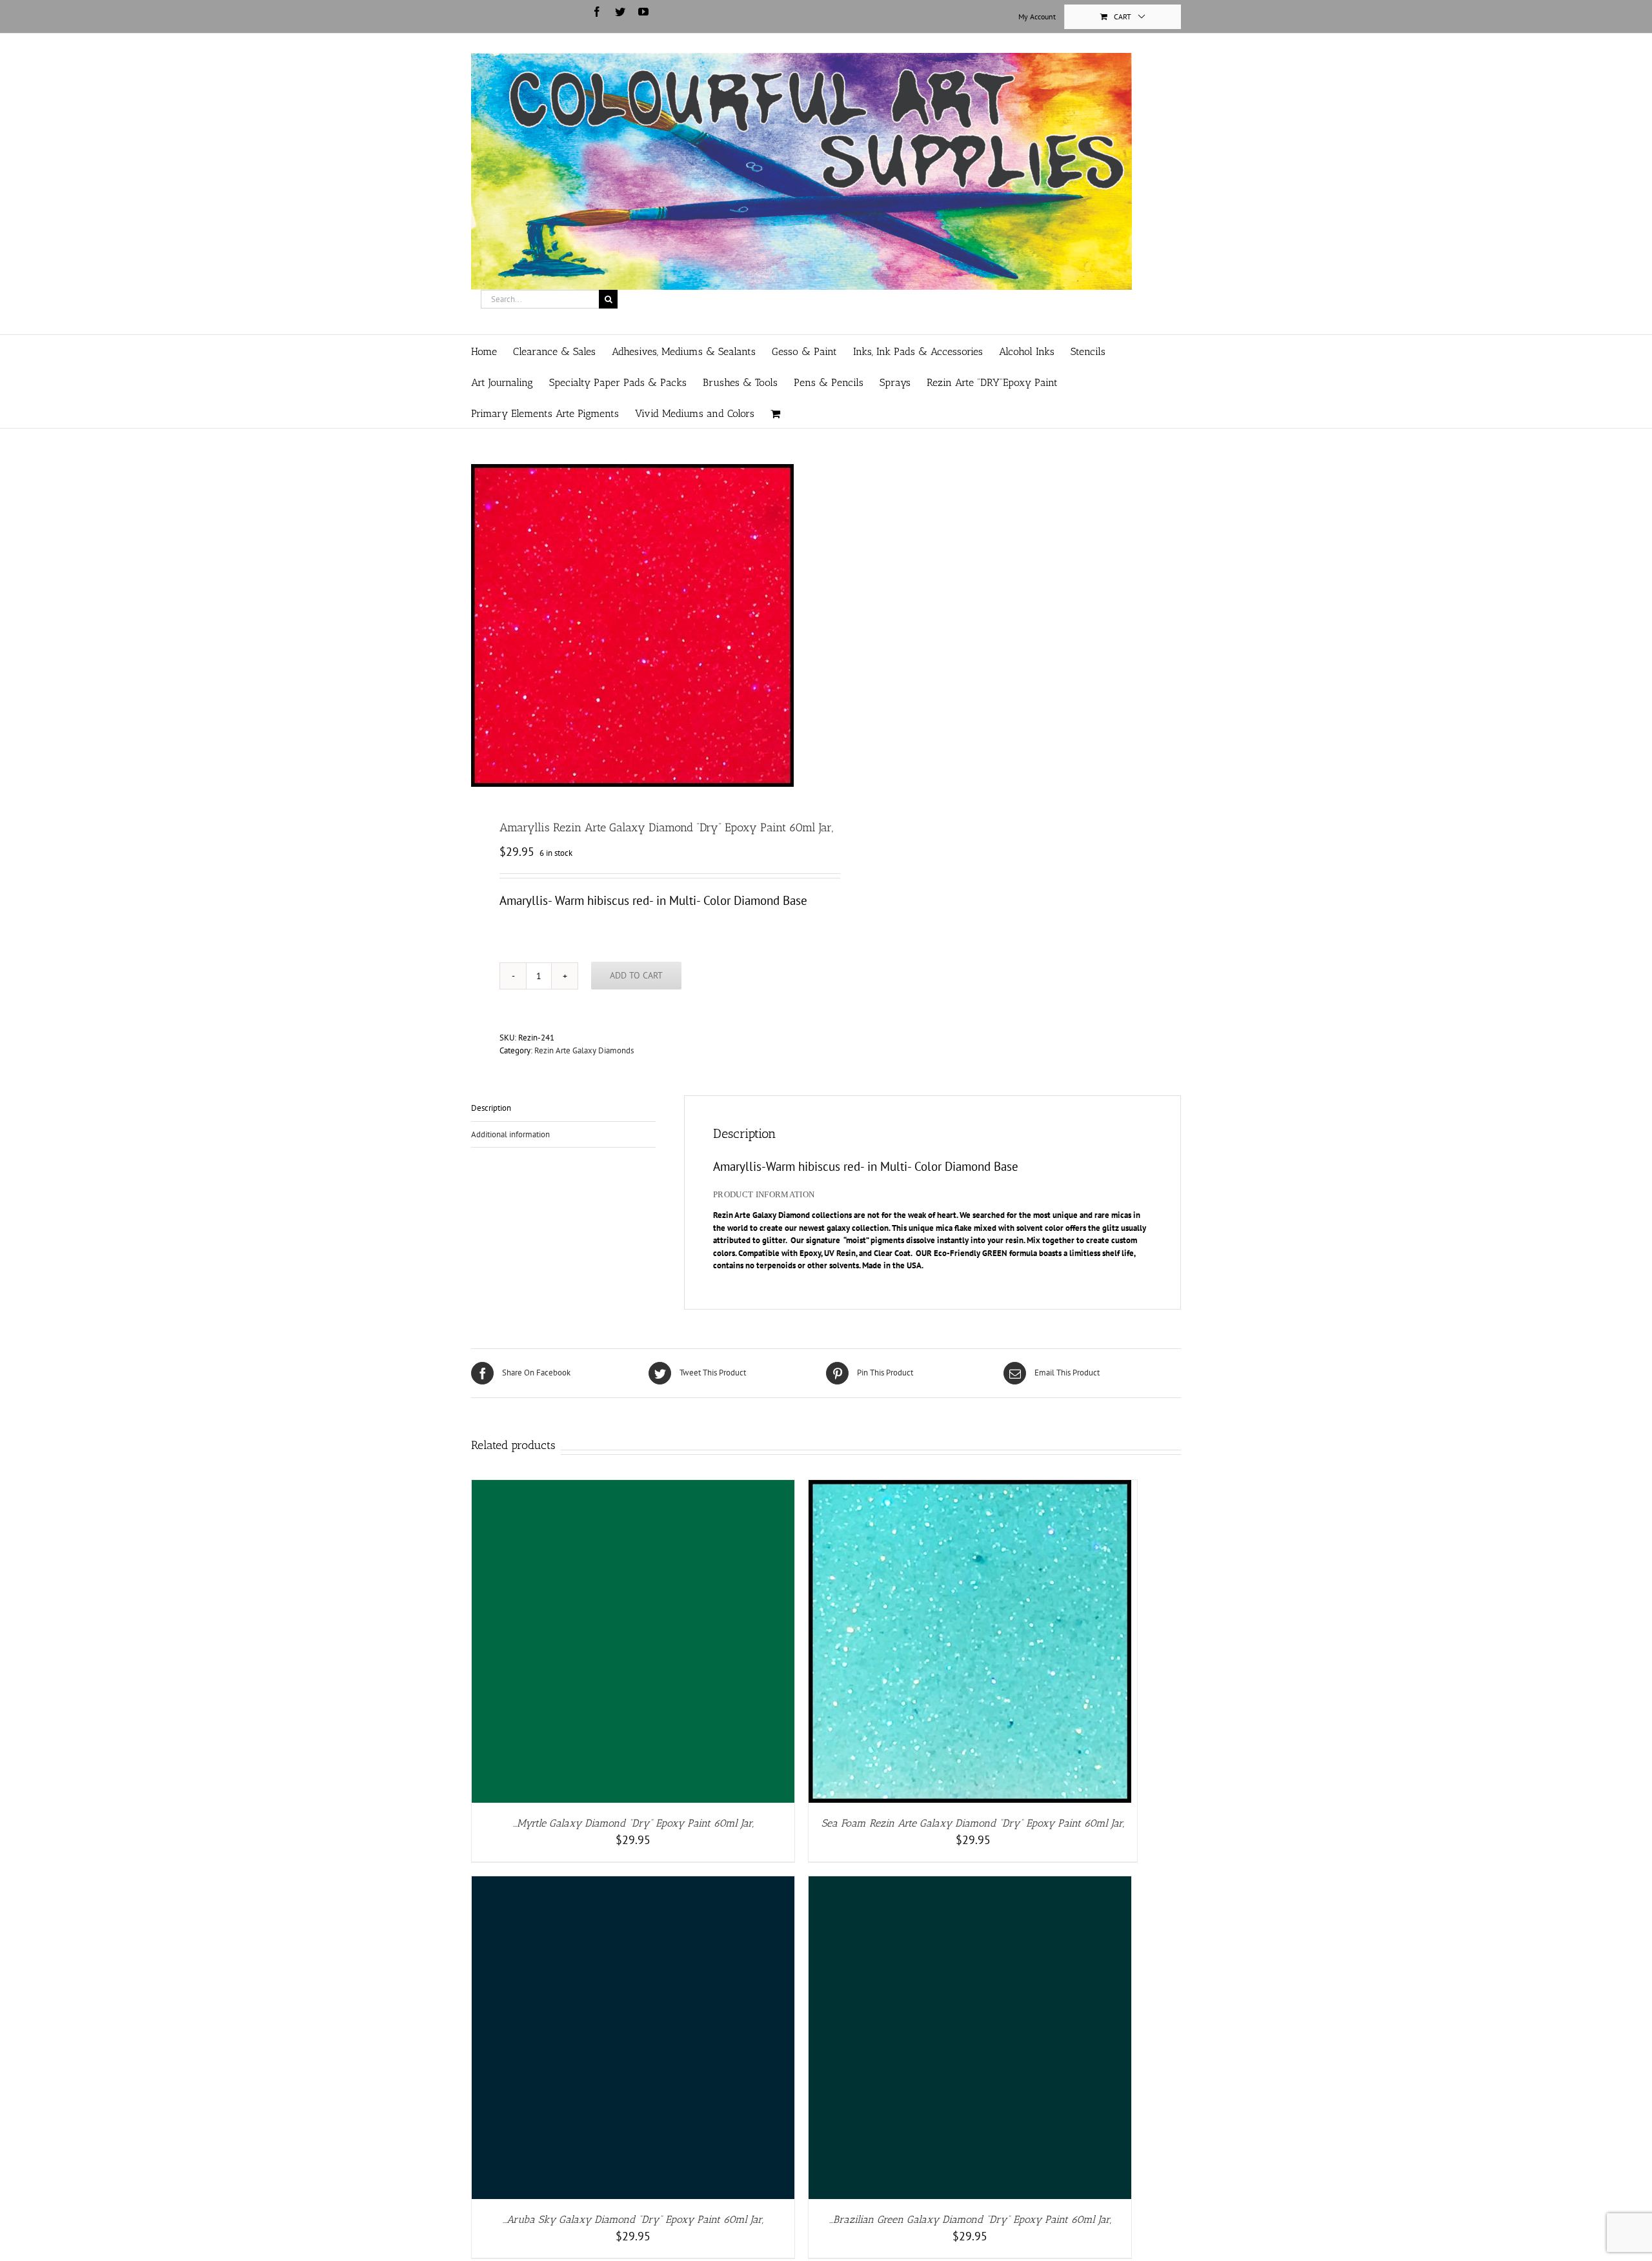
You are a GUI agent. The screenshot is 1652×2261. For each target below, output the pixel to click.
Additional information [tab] (510, 1134)
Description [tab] (491, 1108)
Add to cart (636, 975)
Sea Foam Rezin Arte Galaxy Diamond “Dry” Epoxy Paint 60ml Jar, (973, 1823)
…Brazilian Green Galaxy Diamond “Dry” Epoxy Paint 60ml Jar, (970, 2219)
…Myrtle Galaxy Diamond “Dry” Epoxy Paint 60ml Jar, (633, 1823)
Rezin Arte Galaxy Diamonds (584, 1050)
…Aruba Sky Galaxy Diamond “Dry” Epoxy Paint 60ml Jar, (633, 2219)
